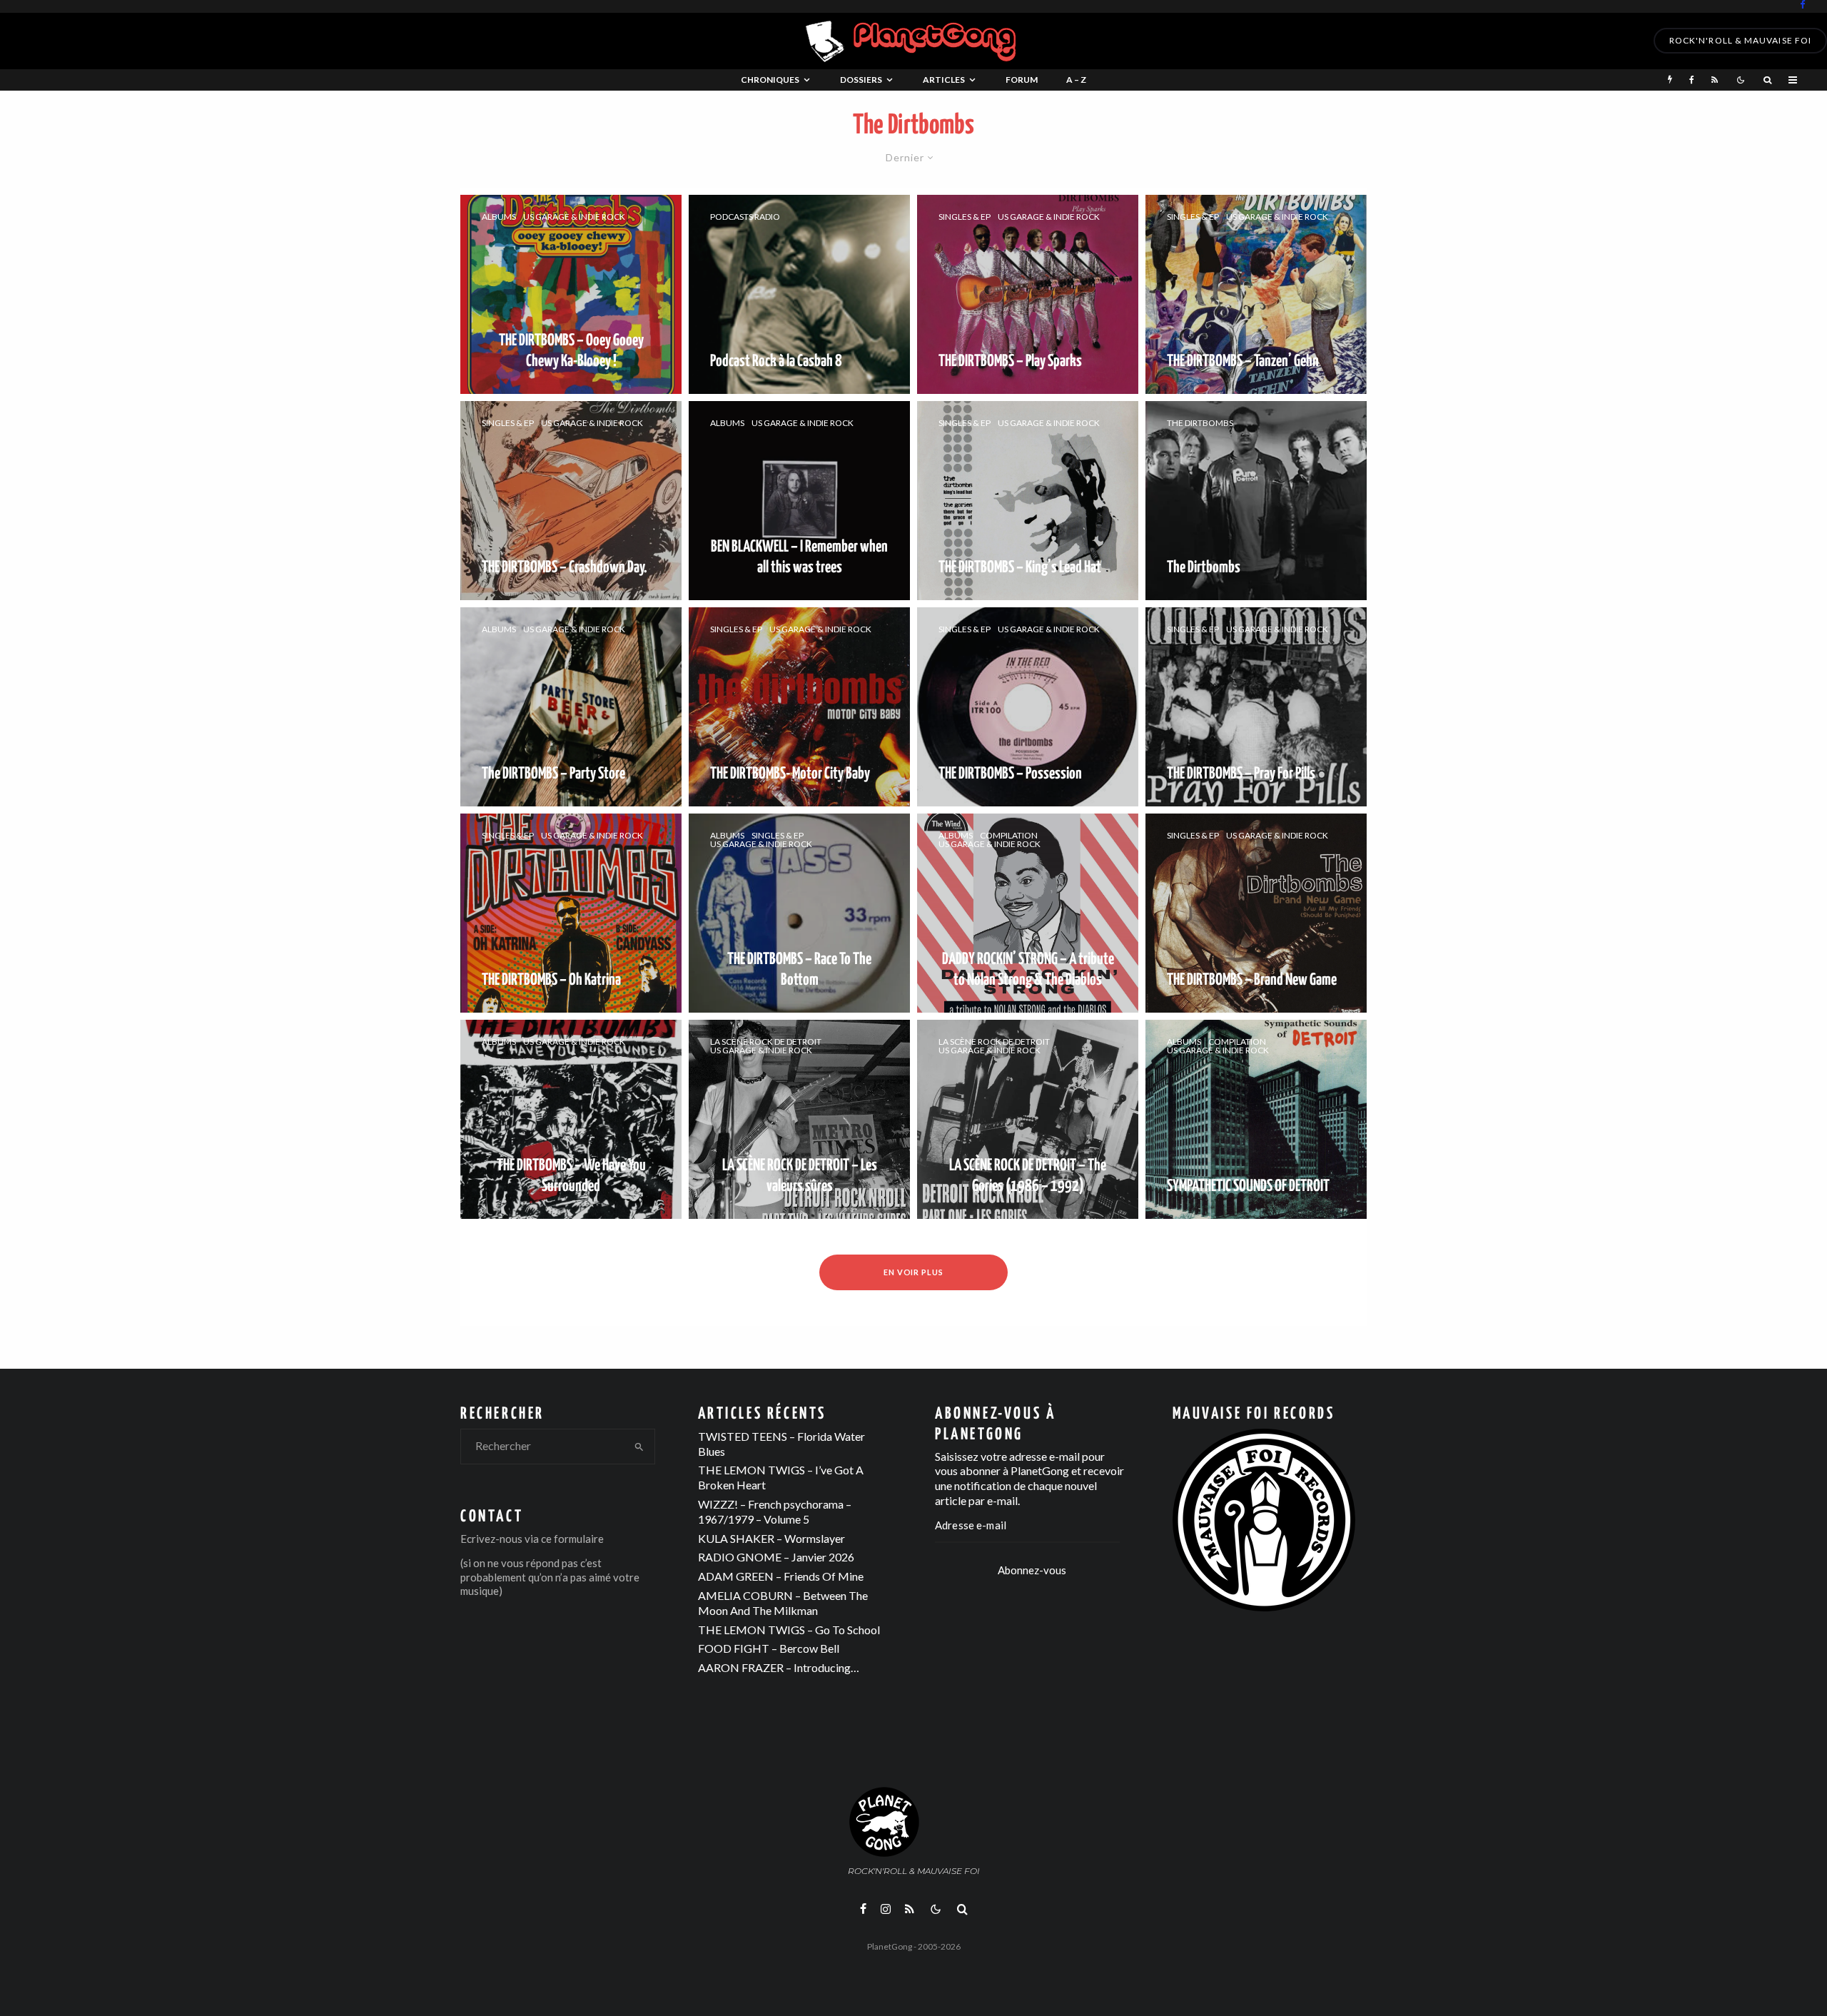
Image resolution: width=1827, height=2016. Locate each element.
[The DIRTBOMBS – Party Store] (571, 707)
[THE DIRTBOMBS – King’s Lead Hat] (1028, 501)
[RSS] (1715, 80)
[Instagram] (886, 1909)
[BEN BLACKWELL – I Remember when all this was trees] (799, 501)
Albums (499, 217)
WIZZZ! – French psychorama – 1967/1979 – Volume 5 (775, 1511)
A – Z (1076, 80)
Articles (944, 80)
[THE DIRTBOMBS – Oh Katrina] (571, 913)
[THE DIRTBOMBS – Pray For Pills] (1256, 707)
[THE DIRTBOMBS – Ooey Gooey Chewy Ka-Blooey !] (571, 294)
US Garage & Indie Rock (574, 217)
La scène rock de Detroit (766, 1042)
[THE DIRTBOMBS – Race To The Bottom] (799, 913)
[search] (639, 1447)
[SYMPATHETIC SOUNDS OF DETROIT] (1256, 1119)
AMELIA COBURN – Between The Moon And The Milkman (783, 1603)
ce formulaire (572, 1539)
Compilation (1009, 836)
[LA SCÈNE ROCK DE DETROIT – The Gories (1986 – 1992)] (1028, 1119)
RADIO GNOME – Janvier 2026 (776, 1557)
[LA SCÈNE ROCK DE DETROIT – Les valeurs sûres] (799, 1119)
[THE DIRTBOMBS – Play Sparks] (1028, 294)
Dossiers (861, 80)
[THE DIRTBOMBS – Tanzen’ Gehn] (1256, 294)
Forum (1022, 80)
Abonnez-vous (1032, 1570)
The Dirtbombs (1200, 423)
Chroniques (770, 80)
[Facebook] (1803, 5)
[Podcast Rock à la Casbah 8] (799, 294)
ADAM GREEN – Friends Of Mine (781, 1576)
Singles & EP (965, 217)
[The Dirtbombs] (1256, 501)
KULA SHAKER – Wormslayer (771, 1538)
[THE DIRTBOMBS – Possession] (1028, 707)
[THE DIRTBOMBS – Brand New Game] (1256, 913)
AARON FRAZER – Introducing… (779, 1667)
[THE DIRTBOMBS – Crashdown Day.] (571, 501)
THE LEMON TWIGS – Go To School (789, 1630)
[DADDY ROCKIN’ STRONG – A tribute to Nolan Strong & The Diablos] (1028, 913)
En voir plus (914, 1272)
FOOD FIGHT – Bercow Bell (769, 1648)
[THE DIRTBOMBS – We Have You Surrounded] (571, 1119)
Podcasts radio (745, 217)
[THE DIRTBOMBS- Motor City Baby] (799, 707)
